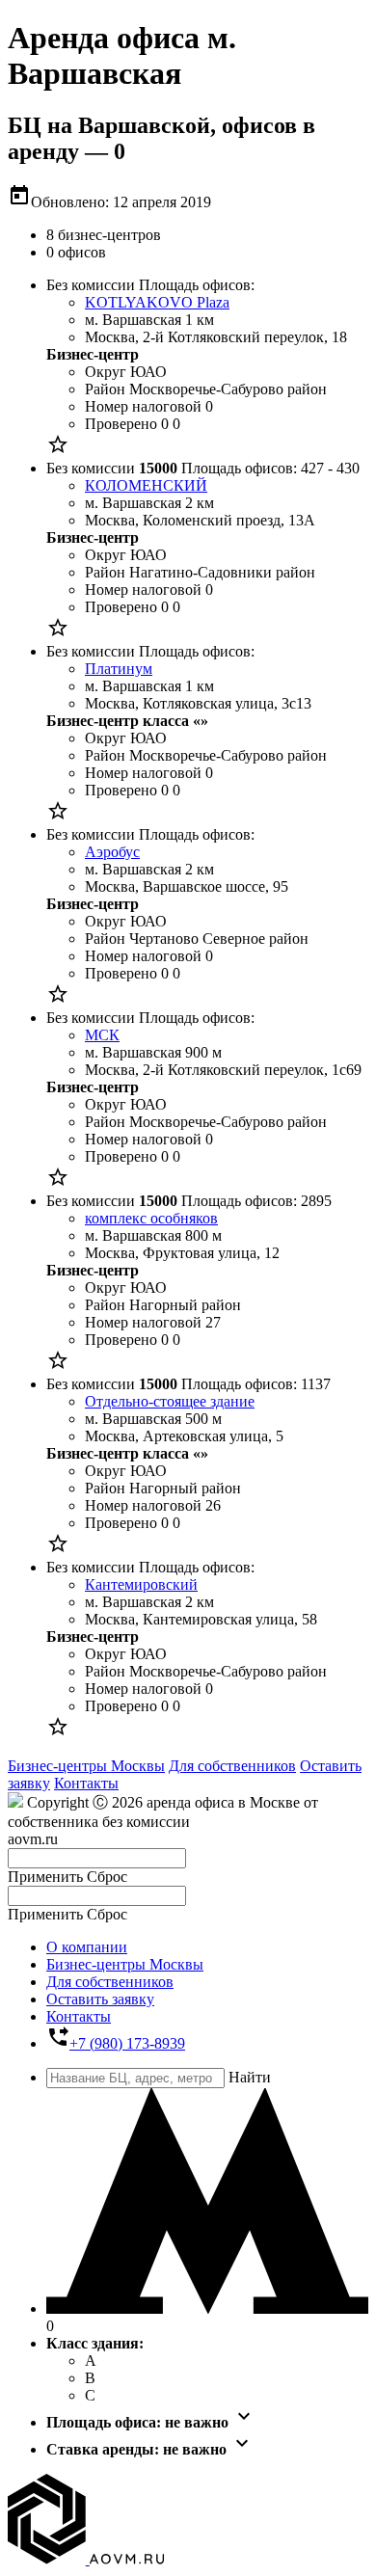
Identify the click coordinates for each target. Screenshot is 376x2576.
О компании (87, 1947)
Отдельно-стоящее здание (170, 1401)
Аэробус (112, 852)
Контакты (86, 1783)
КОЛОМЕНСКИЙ (146, 485)
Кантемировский (141, 1584)
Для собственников (232, 1766)
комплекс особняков (151, 1218)
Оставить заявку (100, 1999)
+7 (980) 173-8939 (127, 2043)
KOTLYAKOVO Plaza (157, 302)
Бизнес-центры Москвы (86, 1766)
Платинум (119, 669)
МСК (102, 1035)
